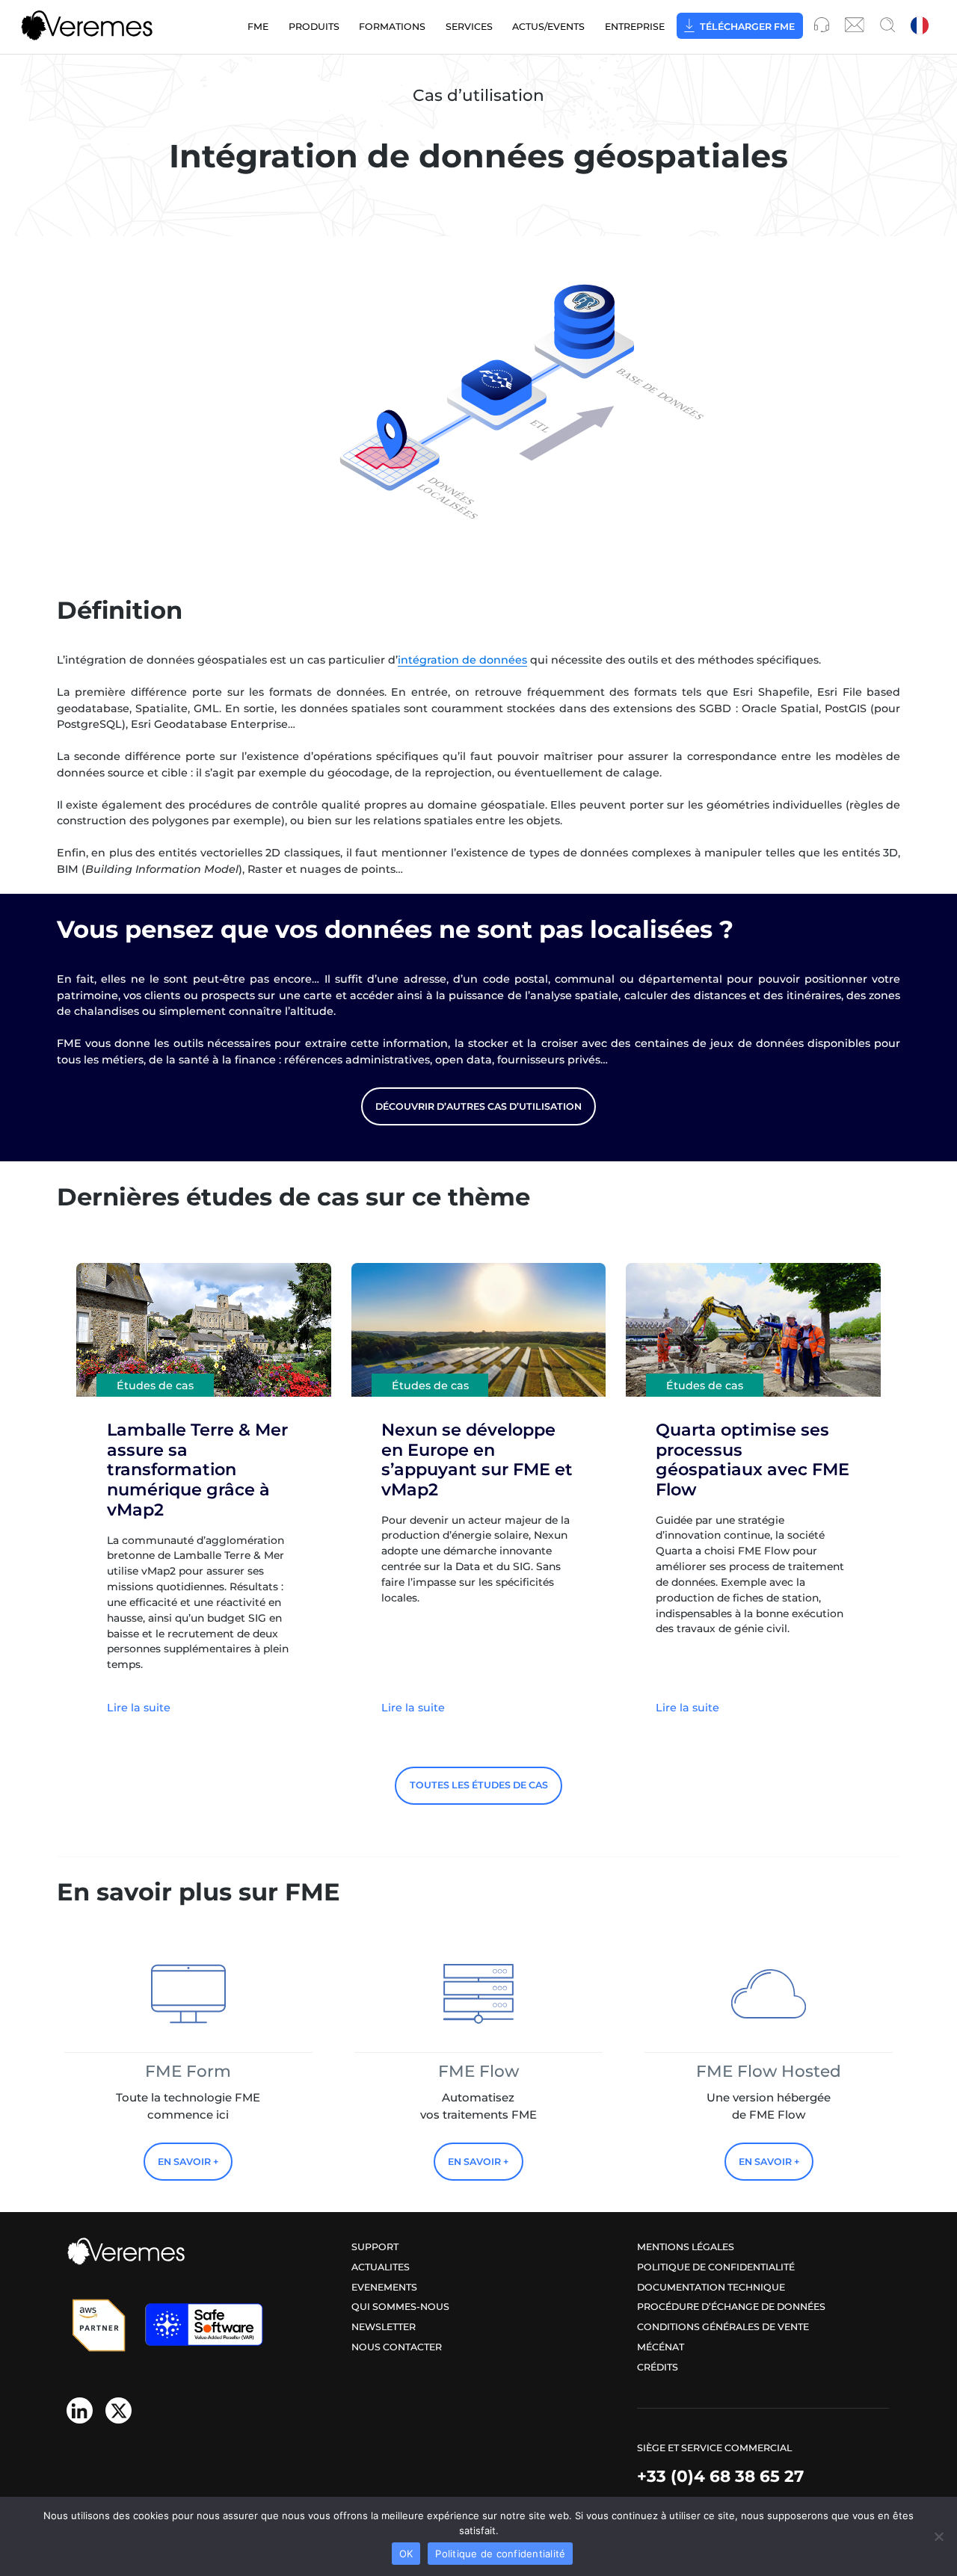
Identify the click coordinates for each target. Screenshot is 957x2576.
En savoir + (188, 2162)
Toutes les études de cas (479, 1785)
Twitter (119, 2410)
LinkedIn (80, 2410)
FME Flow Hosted (769, 2071)
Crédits (658, 2367)
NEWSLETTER (384, 2327)
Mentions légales (686, 2247)
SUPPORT (375, 2247)
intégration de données (462, 660)
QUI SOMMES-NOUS (400, 2307)
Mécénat (661, 2347)
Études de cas (155, 1385)
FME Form (188, 2071)
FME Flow (478, 2071)
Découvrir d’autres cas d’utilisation (478, 1106)
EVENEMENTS (384, 2287)
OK (406, 2554)
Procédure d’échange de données (731, 2307)
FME (258, 27)
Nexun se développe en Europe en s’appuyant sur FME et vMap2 (477, 1460)
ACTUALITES (381, 2267)
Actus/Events (548, 27)
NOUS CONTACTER (397, 2347)
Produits (314, 27)
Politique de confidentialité (716, 2267)
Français (921, 27)
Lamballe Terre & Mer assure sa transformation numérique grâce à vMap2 (197, 1470)
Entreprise (635, 27)
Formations (392, 27)
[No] (938, 2536)
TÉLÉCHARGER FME (747, 27)
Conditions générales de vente (723, 2327)
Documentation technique (711, 2287)
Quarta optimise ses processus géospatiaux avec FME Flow (753, 1460)
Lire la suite (139, 1708)
